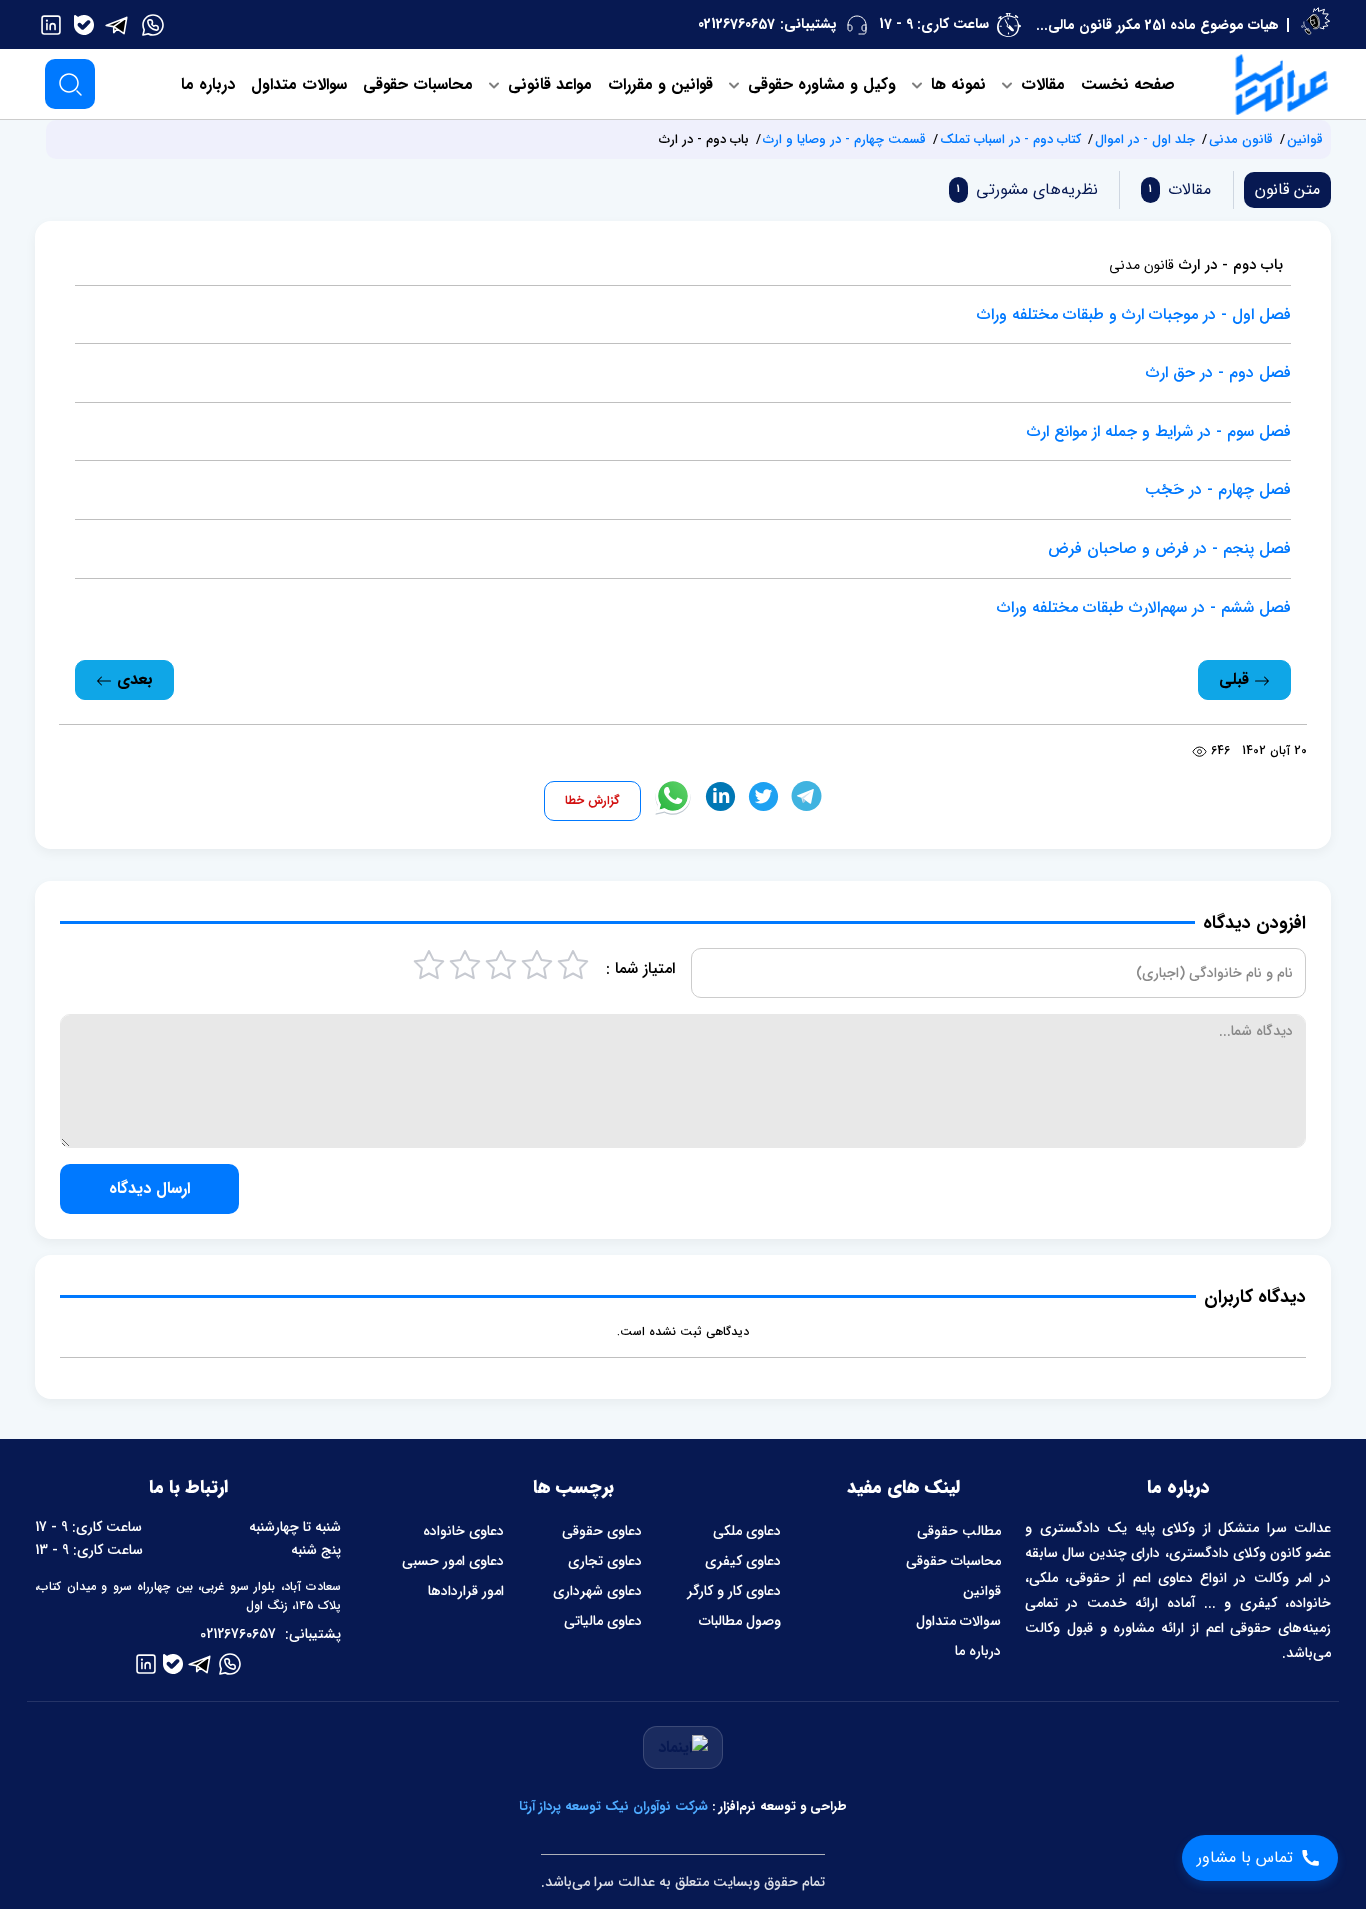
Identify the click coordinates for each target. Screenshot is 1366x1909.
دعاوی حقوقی (602, 1531)
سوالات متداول (299, 84)
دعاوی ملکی (747, 1531)
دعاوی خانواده (463, 1531)
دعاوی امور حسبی (453, 1561)
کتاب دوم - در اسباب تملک (1010, 139)
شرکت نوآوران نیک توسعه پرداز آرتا (613, 1806)
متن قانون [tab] (1287, 189)
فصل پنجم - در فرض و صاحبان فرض (1169, 548)
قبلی (1236, 679)
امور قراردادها (466, 1591)
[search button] (70, 84)
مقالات (1040, 84)
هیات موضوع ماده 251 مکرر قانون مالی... (1157, 25)
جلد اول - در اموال (1145, 139)
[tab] (1176, 189)
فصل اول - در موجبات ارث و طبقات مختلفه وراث (1134, 314)
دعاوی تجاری (605, 1561)
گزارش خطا (592, 800)
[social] (153, 24)
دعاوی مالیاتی (603, 1621)
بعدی (132, 679)
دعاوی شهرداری (597, 1591)
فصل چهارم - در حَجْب (1218, 489)
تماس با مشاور (1245, 1857)
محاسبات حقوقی (418, 84)
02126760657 (736, 24)
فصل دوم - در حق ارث (1218, 372)
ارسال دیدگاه (149, 1188)
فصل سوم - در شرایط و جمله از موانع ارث (1159, 431)
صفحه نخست (1128, 84)
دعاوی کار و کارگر (734, 1591)
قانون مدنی (1241, 139)
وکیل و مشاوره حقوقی (819, 84)
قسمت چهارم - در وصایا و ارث (844, 139)
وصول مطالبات (740, 1621)
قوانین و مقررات (660, 84)
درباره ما (208, 84)
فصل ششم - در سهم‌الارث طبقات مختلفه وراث (1144, 607)
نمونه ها (956, 84)
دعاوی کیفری (743, 1561)
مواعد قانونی (547, 84)
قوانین (1305, 139)
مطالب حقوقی (959, 1531)
